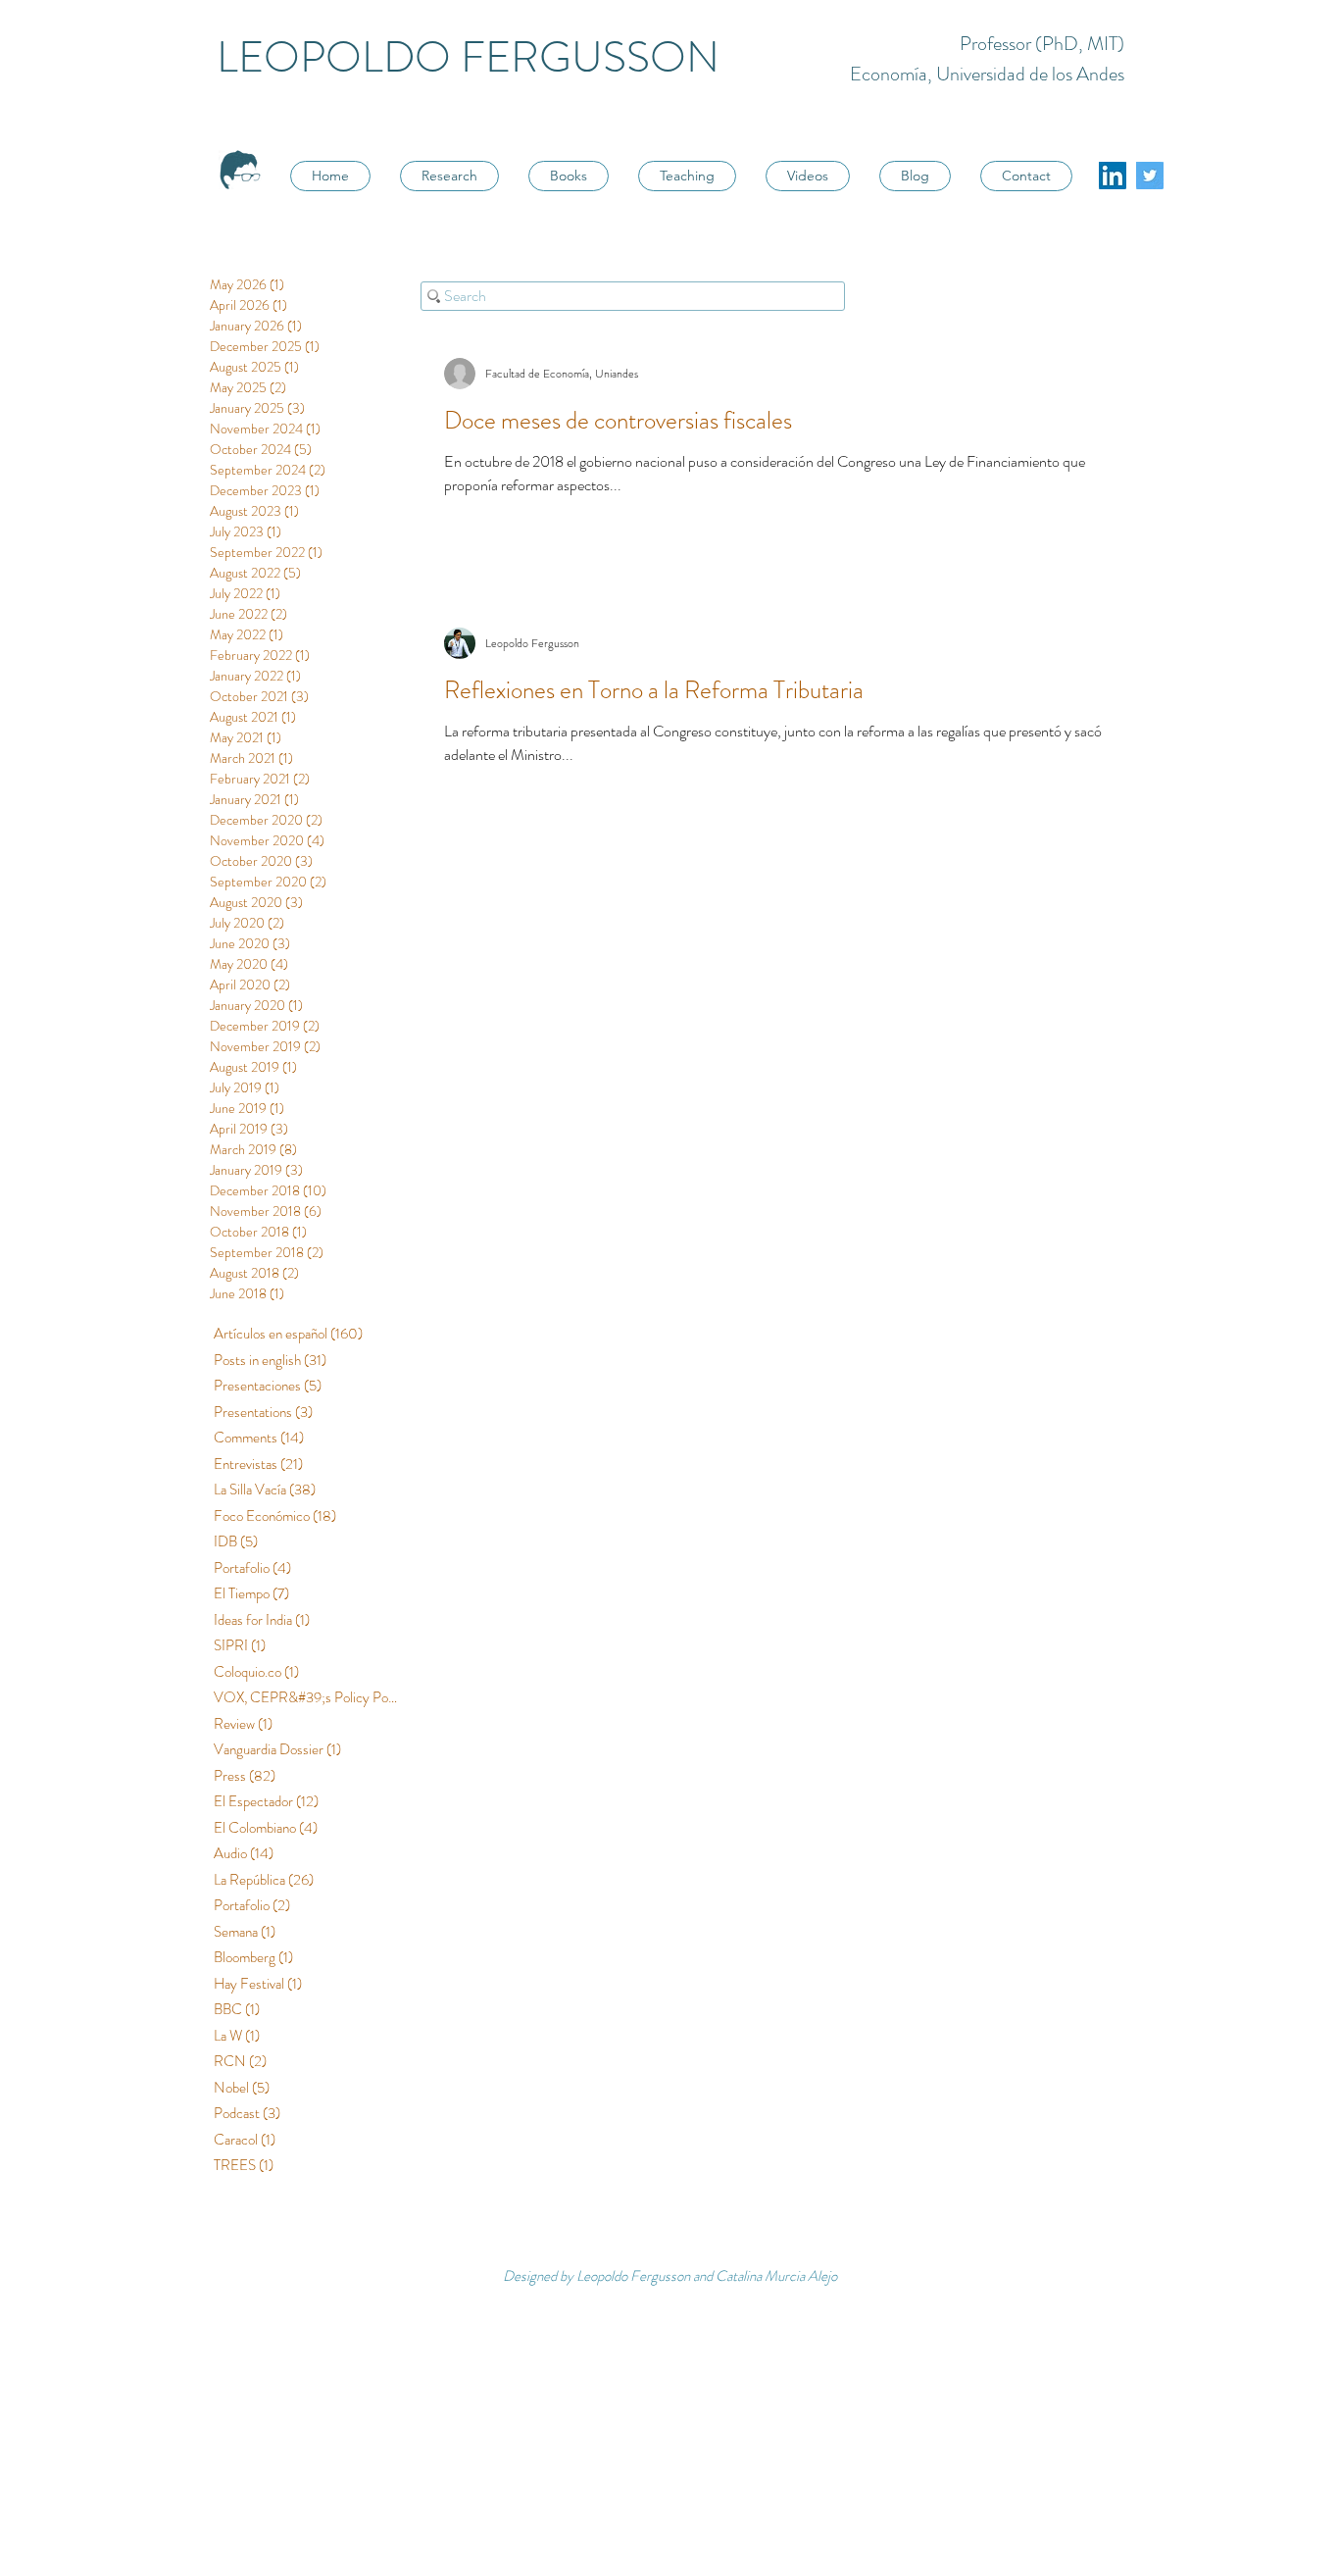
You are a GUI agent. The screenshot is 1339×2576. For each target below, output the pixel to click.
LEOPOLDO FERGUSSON (468, 57)
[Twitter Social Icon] (1150, 176)
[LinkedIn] (1113, 176)
